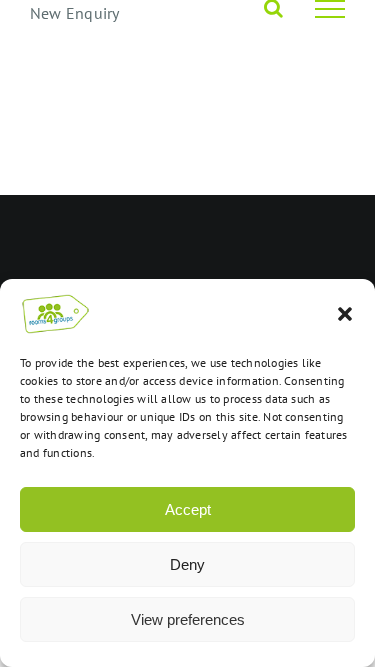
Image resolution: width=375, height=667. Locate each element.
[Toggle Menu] (330, 9)
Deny (187, 564)
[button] (345, 314)
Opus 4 (255, 225)
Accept (188, 509)
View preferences (188, 619)
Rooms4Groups (173, 225)
